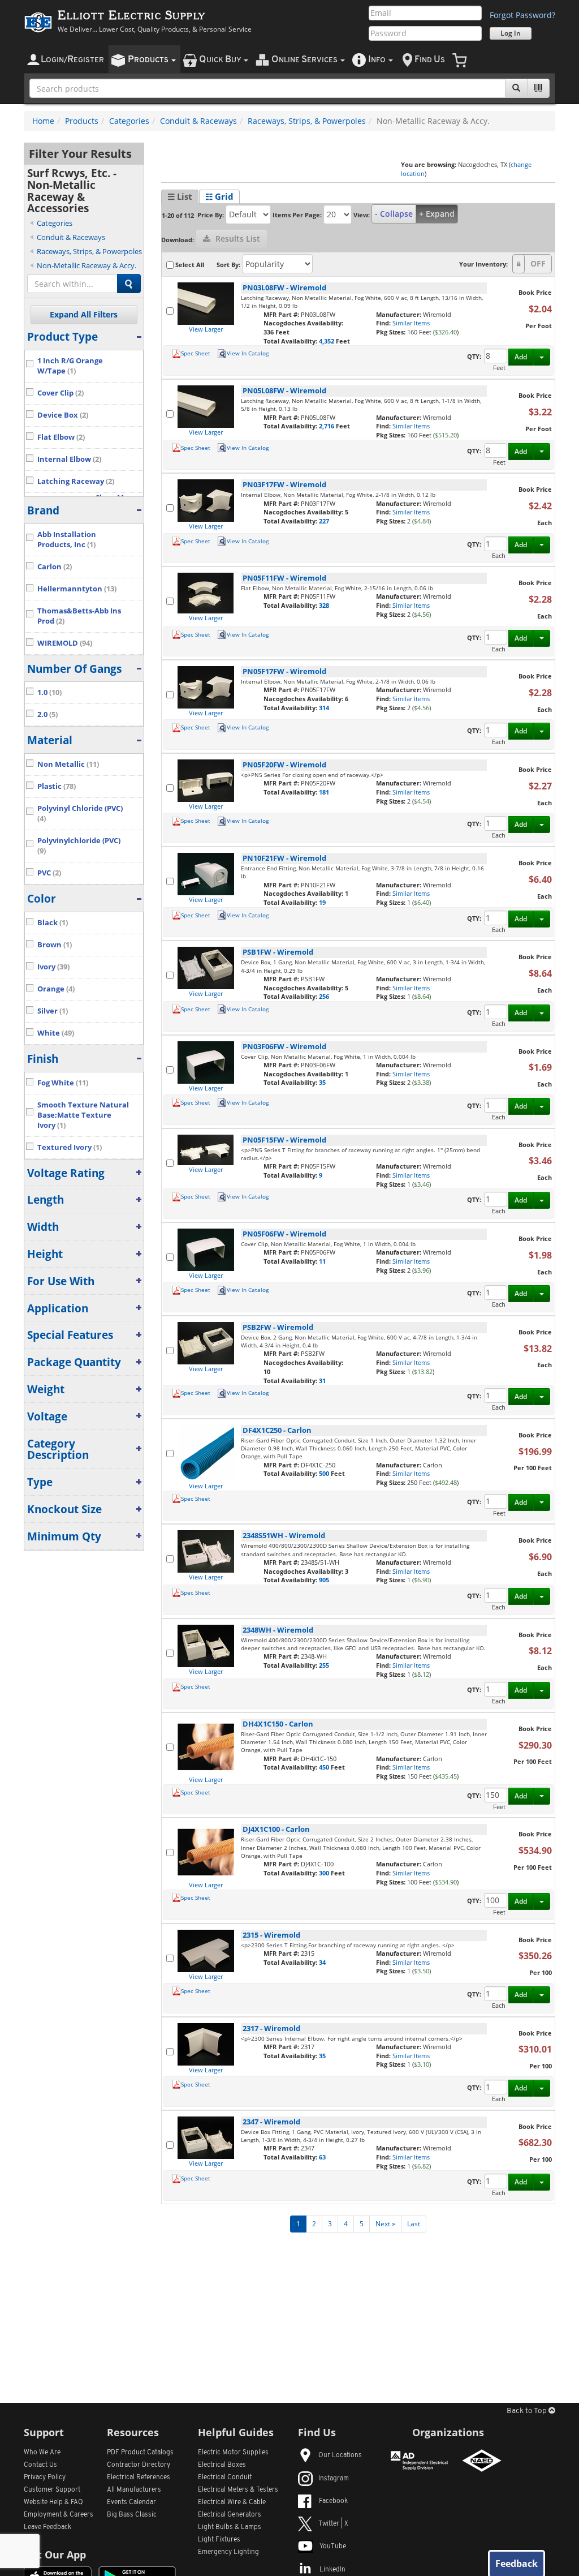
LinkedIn (332, 2570)
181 (324, 792)
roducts (149, 60)
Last (414, 2224)
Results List (237, 239)
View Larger (206, 329)
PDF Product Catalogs (140, 2453)
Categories (129, 121)
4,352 (327, 341)
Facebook (333, 2501)
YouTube (333, 2547)
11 (322, 1261)
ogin (72, 60)
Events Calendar (131, 2502)
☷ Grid (219, 196)
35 (322, 1082)
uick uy (221, 60)
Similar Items (411, 323)
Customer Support (52, 2490)
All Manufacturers (134, 2490)
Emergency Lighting (228, 2552)
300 (325, 1873)
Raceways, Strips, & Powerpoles (307, 121)
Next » (385, 2224)
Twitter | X (333, 2524)
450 (325, 1767)
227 (324, 521)
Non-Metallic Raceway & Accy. (87, 265)
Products (82, 121)
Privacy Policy (45, 2478)
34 (322, 1962)
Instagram (334, 2479)
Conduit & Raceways (198, 121)
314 (324, 708)
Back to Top (528, 2411)
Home (43, 121)
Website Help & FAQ (53, 2502)
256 (324, 996)
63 (322, 2157)
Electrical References (139, 2478)
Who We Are (42, 2453)
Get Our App (55, 2554)
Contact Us (40, 2465)
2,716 (327, 426)
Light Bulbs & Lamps (230, 2527)
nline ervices (305, 60)
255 (324, 1665)
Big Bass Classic (132, 2515)
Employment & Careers (59, 2515)
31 (322, 1381)
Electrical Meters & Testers (238, 2490)
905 (324, 1580)
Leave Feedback (47, 2527)
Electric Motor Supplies (233, 2453)
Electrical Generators (230, 2515)
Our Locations (340, 2455)
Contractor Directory (139, 2465)
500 (325, 1473)
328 (324, 605)
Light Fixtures (219, 2540)
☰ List (180, 196)
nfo (377, 60)
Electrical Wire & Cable (232, 2502)
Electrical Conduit (225, 2478)
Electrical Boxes (222, 2465)
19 (322, 902)
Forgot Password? (522, 15)
